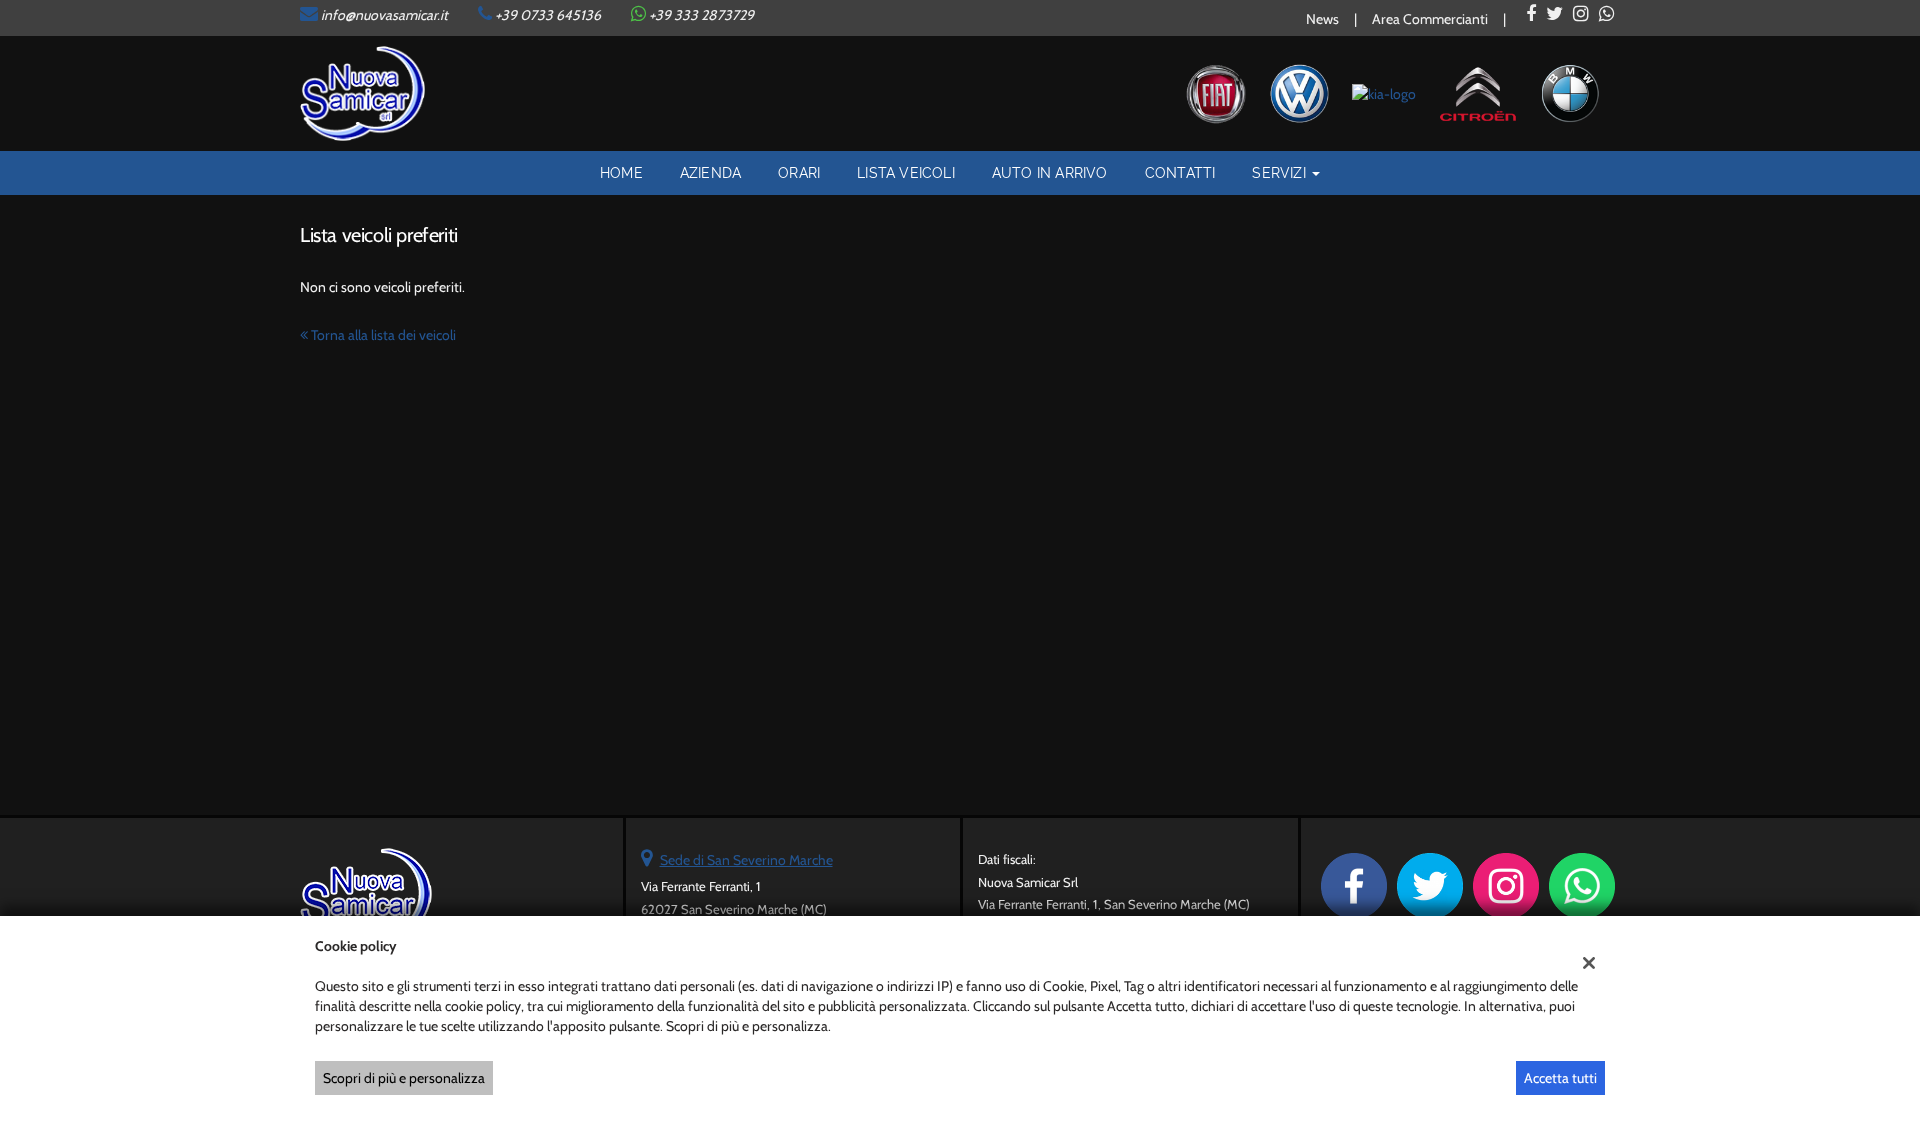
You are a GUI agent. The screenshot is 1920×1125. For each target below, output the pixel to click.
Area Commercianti (1430, 19)
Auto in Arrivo (1050, 173)
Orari (799, 173)
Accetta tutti (1560, 1078)
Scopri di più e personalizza (404, 1078)
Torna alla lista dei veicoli (382, 335)
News (1322, 19)
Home (621, 173)
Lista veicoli (906, 173)
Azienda (710, 173)
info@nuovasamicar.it (384, 15)
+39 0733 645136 (548, 15)
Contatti (1180, 173)
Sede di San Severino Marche (746, 860)
